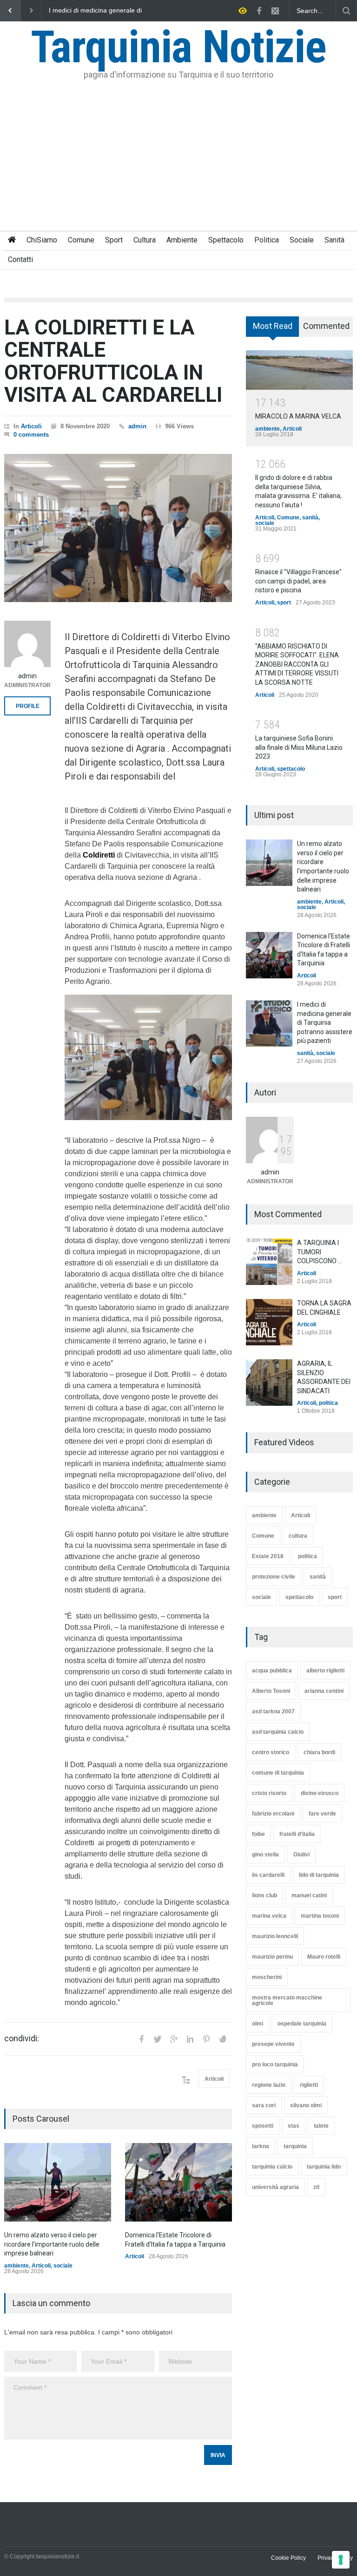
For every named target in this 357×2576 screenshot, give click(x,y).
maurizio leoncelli (275, 1936)
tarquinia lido (324, 2167)
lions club (264, 1895)
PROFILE (28, 706)
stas (294, 2126)
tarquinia (295, 2146)
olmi (258, 2024)
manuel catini (309, 1895)
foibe (258, 1834)
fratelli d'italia (297, 1834)
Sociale (302, 240)
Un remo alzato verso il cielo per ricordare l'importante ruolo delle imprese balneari (96, 11)
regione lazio (269, 2085)
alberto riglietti (325, 1671)
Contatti (20, 259)
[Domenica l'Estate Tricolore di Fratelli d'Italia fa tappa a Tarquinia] (178, 2182)
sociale (63, 2266)
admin (137, 426)
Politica (267, 240)
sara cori (264, 2105)
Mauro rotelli (324, 1957)
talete (321, 2126)
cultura (298, 1536)
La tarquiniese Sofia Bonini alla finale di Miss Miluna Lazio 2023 (299, 747)
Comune (81, 240)
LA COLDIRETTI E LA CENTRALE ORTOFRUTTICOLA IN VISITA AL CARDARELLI (113, 361)
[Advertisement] (178, 161)
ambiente (17, 2266)
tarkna (261, 2146)
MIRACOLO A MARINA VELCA (298, 416)
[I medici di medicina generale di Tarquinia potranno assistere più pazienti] (269, 1023)
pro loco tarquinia (275, 2065)
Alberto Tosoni (271, 1691)
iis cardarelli (268, 1875)
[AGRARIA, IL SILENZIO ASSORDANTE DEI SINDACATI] (269, 1383)
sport (284, 603)
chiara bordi (319, 1752)
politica (328, 1403)
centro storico (271, 1752)
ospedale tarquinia (302, 2024)
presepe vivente (273, 2044)
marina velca (269, 1916)
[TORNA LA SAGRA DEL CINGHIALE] (269, 1322)
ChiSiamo (42, 240)
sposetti (263, 2126)
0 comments (31, 435)
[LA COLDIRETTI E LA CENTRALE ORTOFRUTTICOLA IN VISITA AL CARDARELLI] (118, 528)
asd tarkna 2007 (273, 1711)
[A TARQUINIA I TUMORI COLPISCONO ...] (269, 1262)
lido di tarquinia (319, 1875)
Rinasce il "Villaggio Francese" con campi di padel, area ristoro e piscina (298, 581)
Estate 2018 (268, 1556)
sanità (310, 518)
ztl (316, 2187)
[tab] (273, 330)
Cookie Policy (288, 2558)
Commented (326, 326)
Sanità (334, 240)
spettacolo (291, 769)
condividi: (22, 2039)
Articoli (31, 426)
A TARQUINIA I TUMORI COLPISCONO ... (320, 1252)
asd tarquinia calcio (278, 1732)
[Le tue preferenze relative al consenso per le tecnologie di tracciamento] (341, 2560)
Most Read (273, 326)
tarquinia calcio (272, 2167)
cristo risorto (269, 1793)
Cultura (145, 240)
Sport (114, 240)
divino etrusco (320, 1793)
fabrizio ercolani (273, 1814)
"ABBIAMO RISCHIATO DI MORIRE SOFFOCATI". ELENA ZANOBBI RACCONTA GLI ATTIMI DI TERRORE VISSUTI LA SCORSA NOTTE (297, 664)
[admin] (27, 644)
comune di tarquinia (278, 1773)
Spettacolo (226, 240)
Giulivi (301, 1855)
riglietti (309, 2085)
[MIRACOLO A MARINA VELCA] (299, 370)
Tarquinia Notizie (178, 47)
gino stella (265, 1855)
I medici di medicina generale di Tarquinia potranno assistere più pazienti (325, 1023)
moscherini (267, 1977)
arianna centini (324, 1691)
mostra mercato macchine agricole (287, 2000)
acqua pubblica (272, 1671)
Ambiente (182, 240)
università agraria (275, 2187)
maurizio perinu (272, 1957)
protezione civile (274, 1577)
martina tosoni (320, 1916)
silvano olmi (306, 2105)
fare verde (322, 1814)
